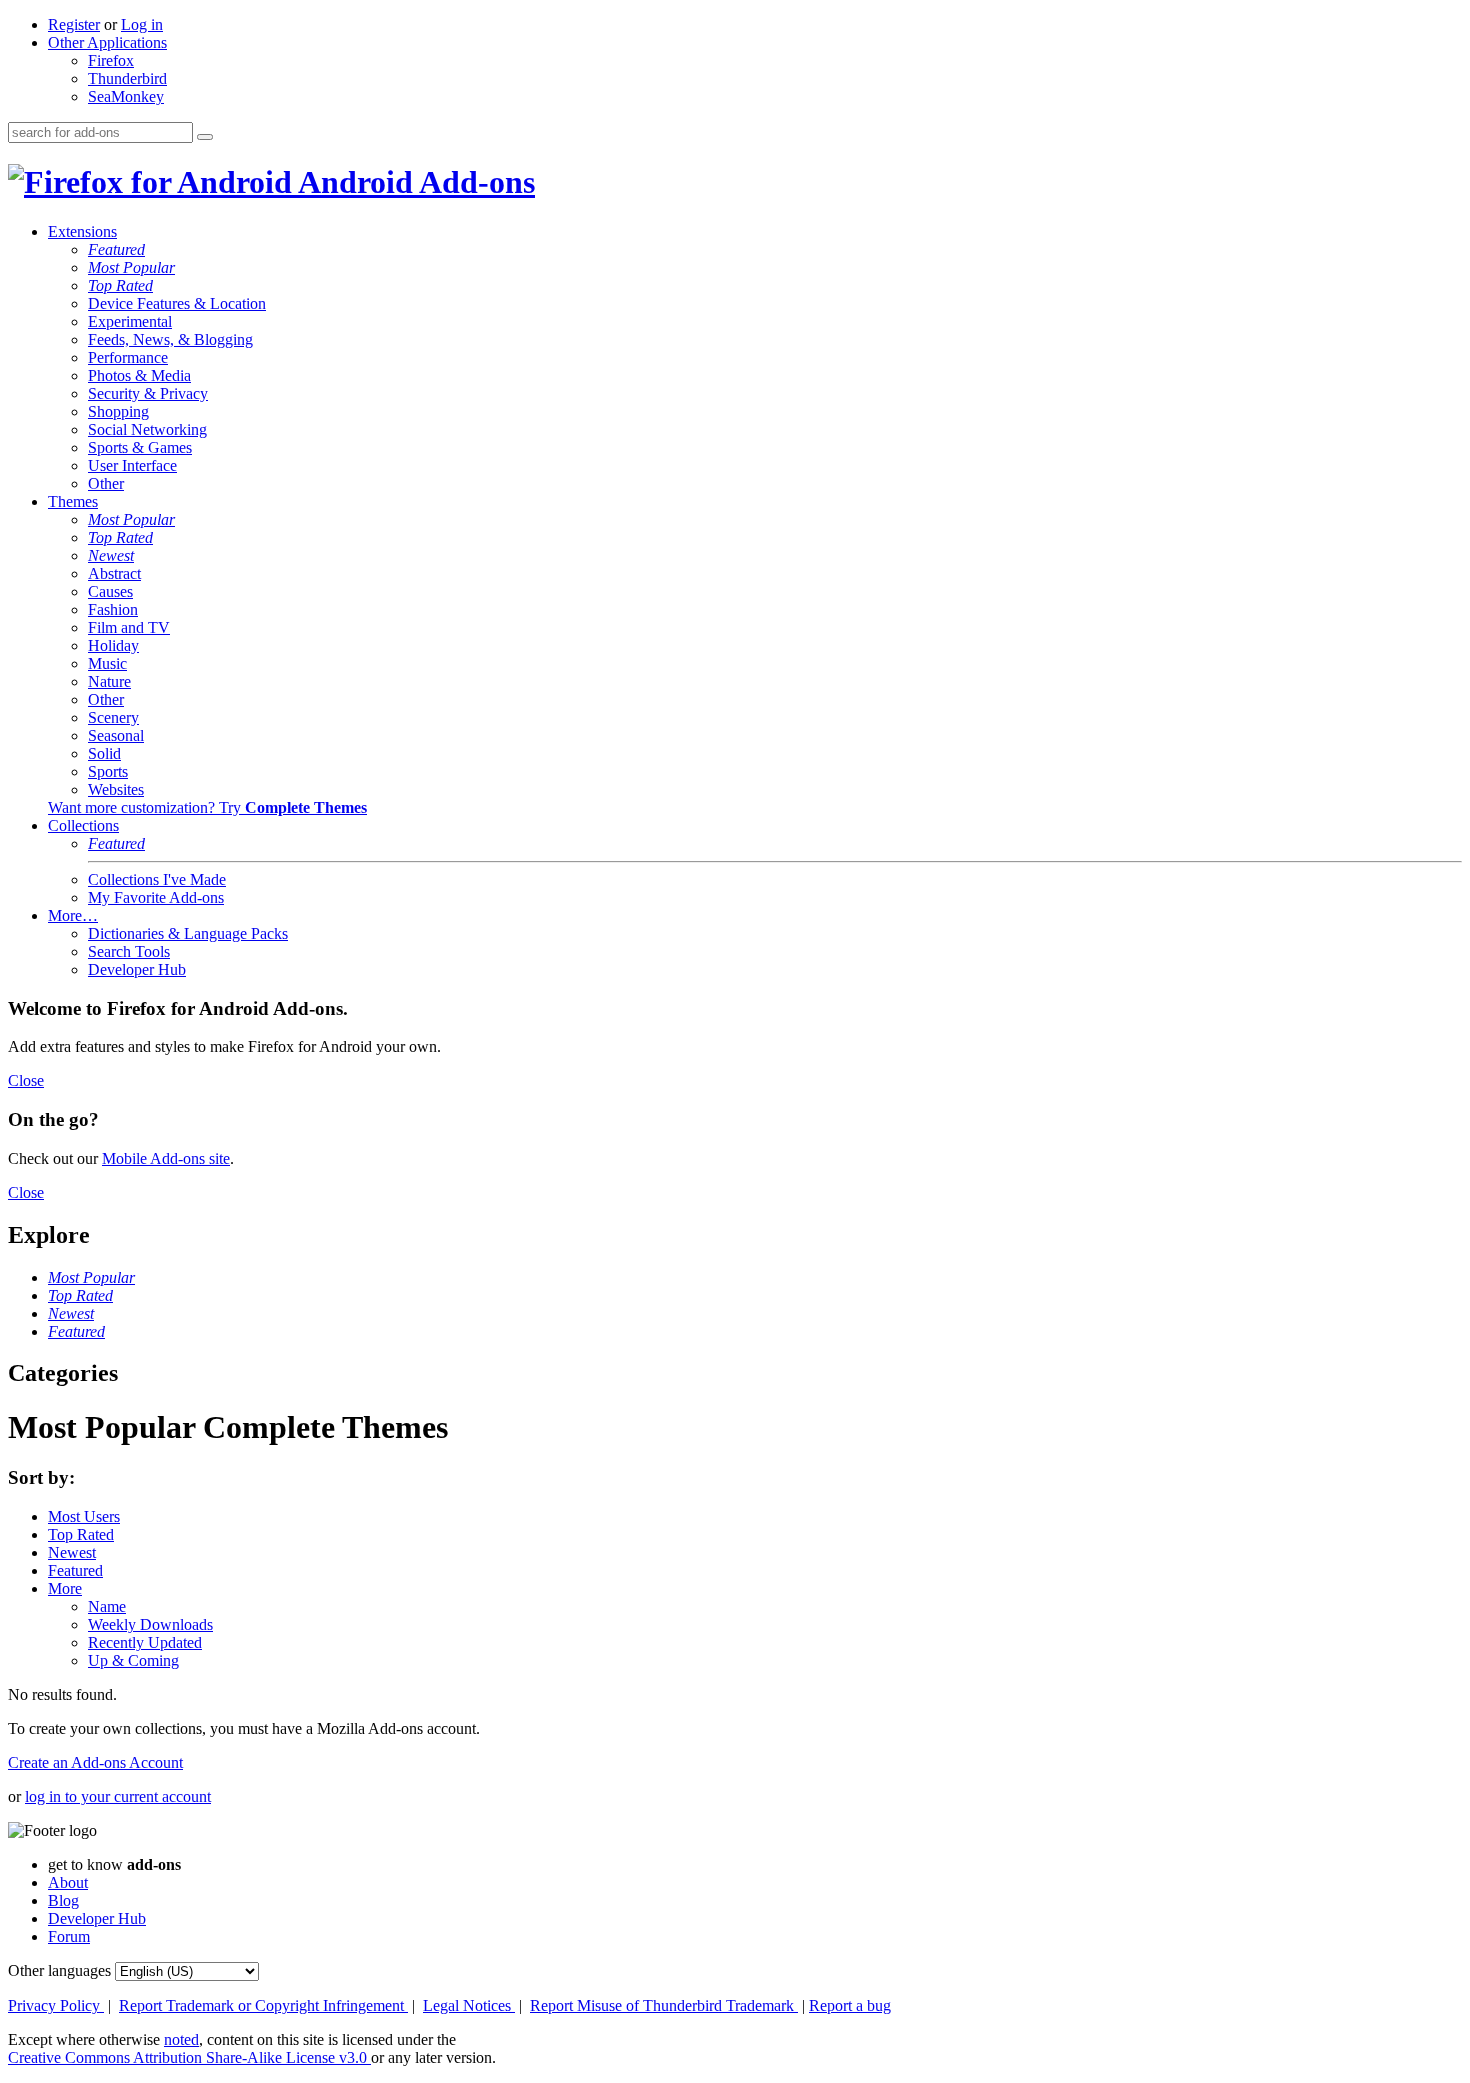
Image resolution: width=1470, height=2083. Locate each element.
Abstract (114, 573)
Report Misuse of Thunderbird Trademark (664, 2005)
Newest (111, 555)
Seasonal (116, 735)
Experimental (130, 321)
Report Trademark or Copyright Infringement (263, 2005)
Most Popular (131, 267)
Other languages (59, 1970)
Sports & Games (140, 447)
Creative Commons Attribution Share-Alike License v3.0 (189, 2057)
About (68, 1882)
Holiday (113, 645)
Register (74, 24)
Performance (128, 357)
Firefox (111, 60)
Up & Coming (133, 1660)
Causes (110, 591)
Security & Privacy (148, 393)
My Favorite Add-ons (156, 897)
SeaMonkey (126, 96)
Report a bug (850, 2005)
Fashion (113, 609)
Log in (142, 24)
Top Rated (120, 285)
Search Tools (129, 951)
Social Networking (147, 429)
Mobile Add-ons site (166, 1158)
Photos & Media (139, 375)
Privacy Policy (56, 2005)
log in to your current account (118, 1796)
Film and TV (129, 627)
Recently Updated (145, 1642)
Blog (63, 1900)
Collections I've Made (157, 879)
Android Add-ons (413, 182)
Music (107, 663)
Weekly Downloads (150, 1624)
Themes (73, 501)
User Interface (132, 465)
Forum (69, 1936)
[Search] (205, 137)
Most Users (84, 1516)
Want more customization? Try (207, 807)
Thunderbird (127, 78)
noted (181, 2039)
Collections (83, 825)
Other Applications (107, 42)
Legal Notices (469, 2005)
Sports (108, 771)
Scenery (113, 717)
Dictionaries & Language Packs (188, 933)
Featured (116, 249)
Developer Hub (137, 969)
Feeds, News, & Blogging (170, 339)
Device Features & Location (177, 303)
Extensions (82, 231)
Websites (116, 789)
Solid (104, 753)
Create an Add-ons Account (95, 1762)
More (65, 1588)
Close (26, 1080)
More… (73, 915)
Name (107, 1606)
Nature (109, 681)
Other (106, 483)
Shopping (118, 411)
